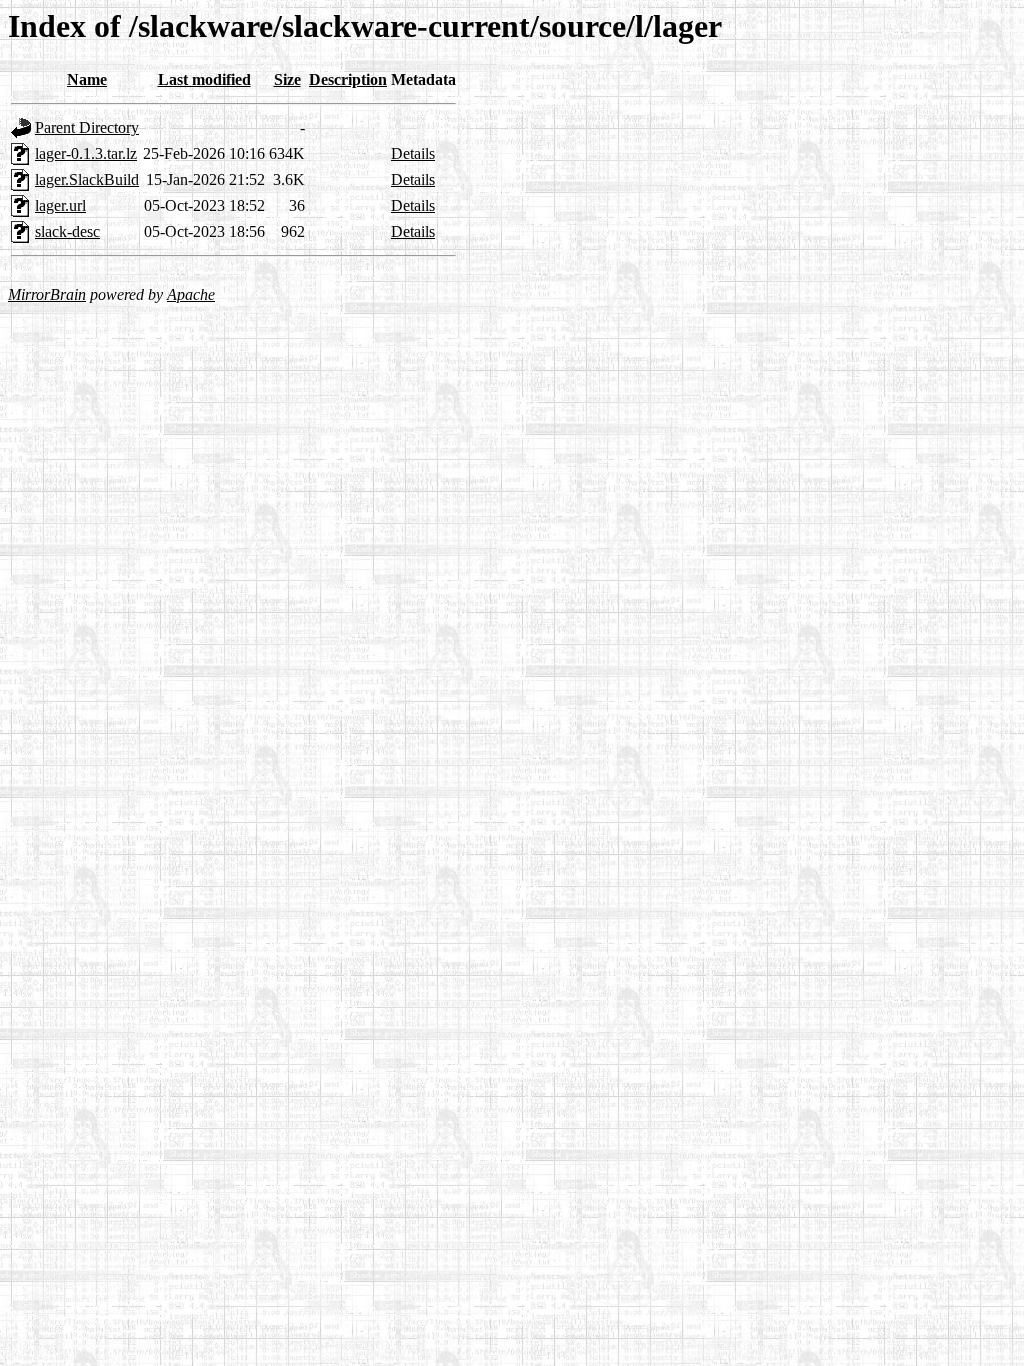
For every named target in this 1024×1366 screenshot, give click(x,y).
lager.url (60, 205)
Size (287, 79)
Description (348, 79)
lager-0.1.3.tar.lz (86, 153)
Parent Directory (87, 127)
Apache (191, 294)
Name (87, 79)
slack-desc (67, 231)
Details (413, 153)
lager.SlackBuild (87, 179)
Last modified (204, 79)
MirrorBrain (47, 294)
